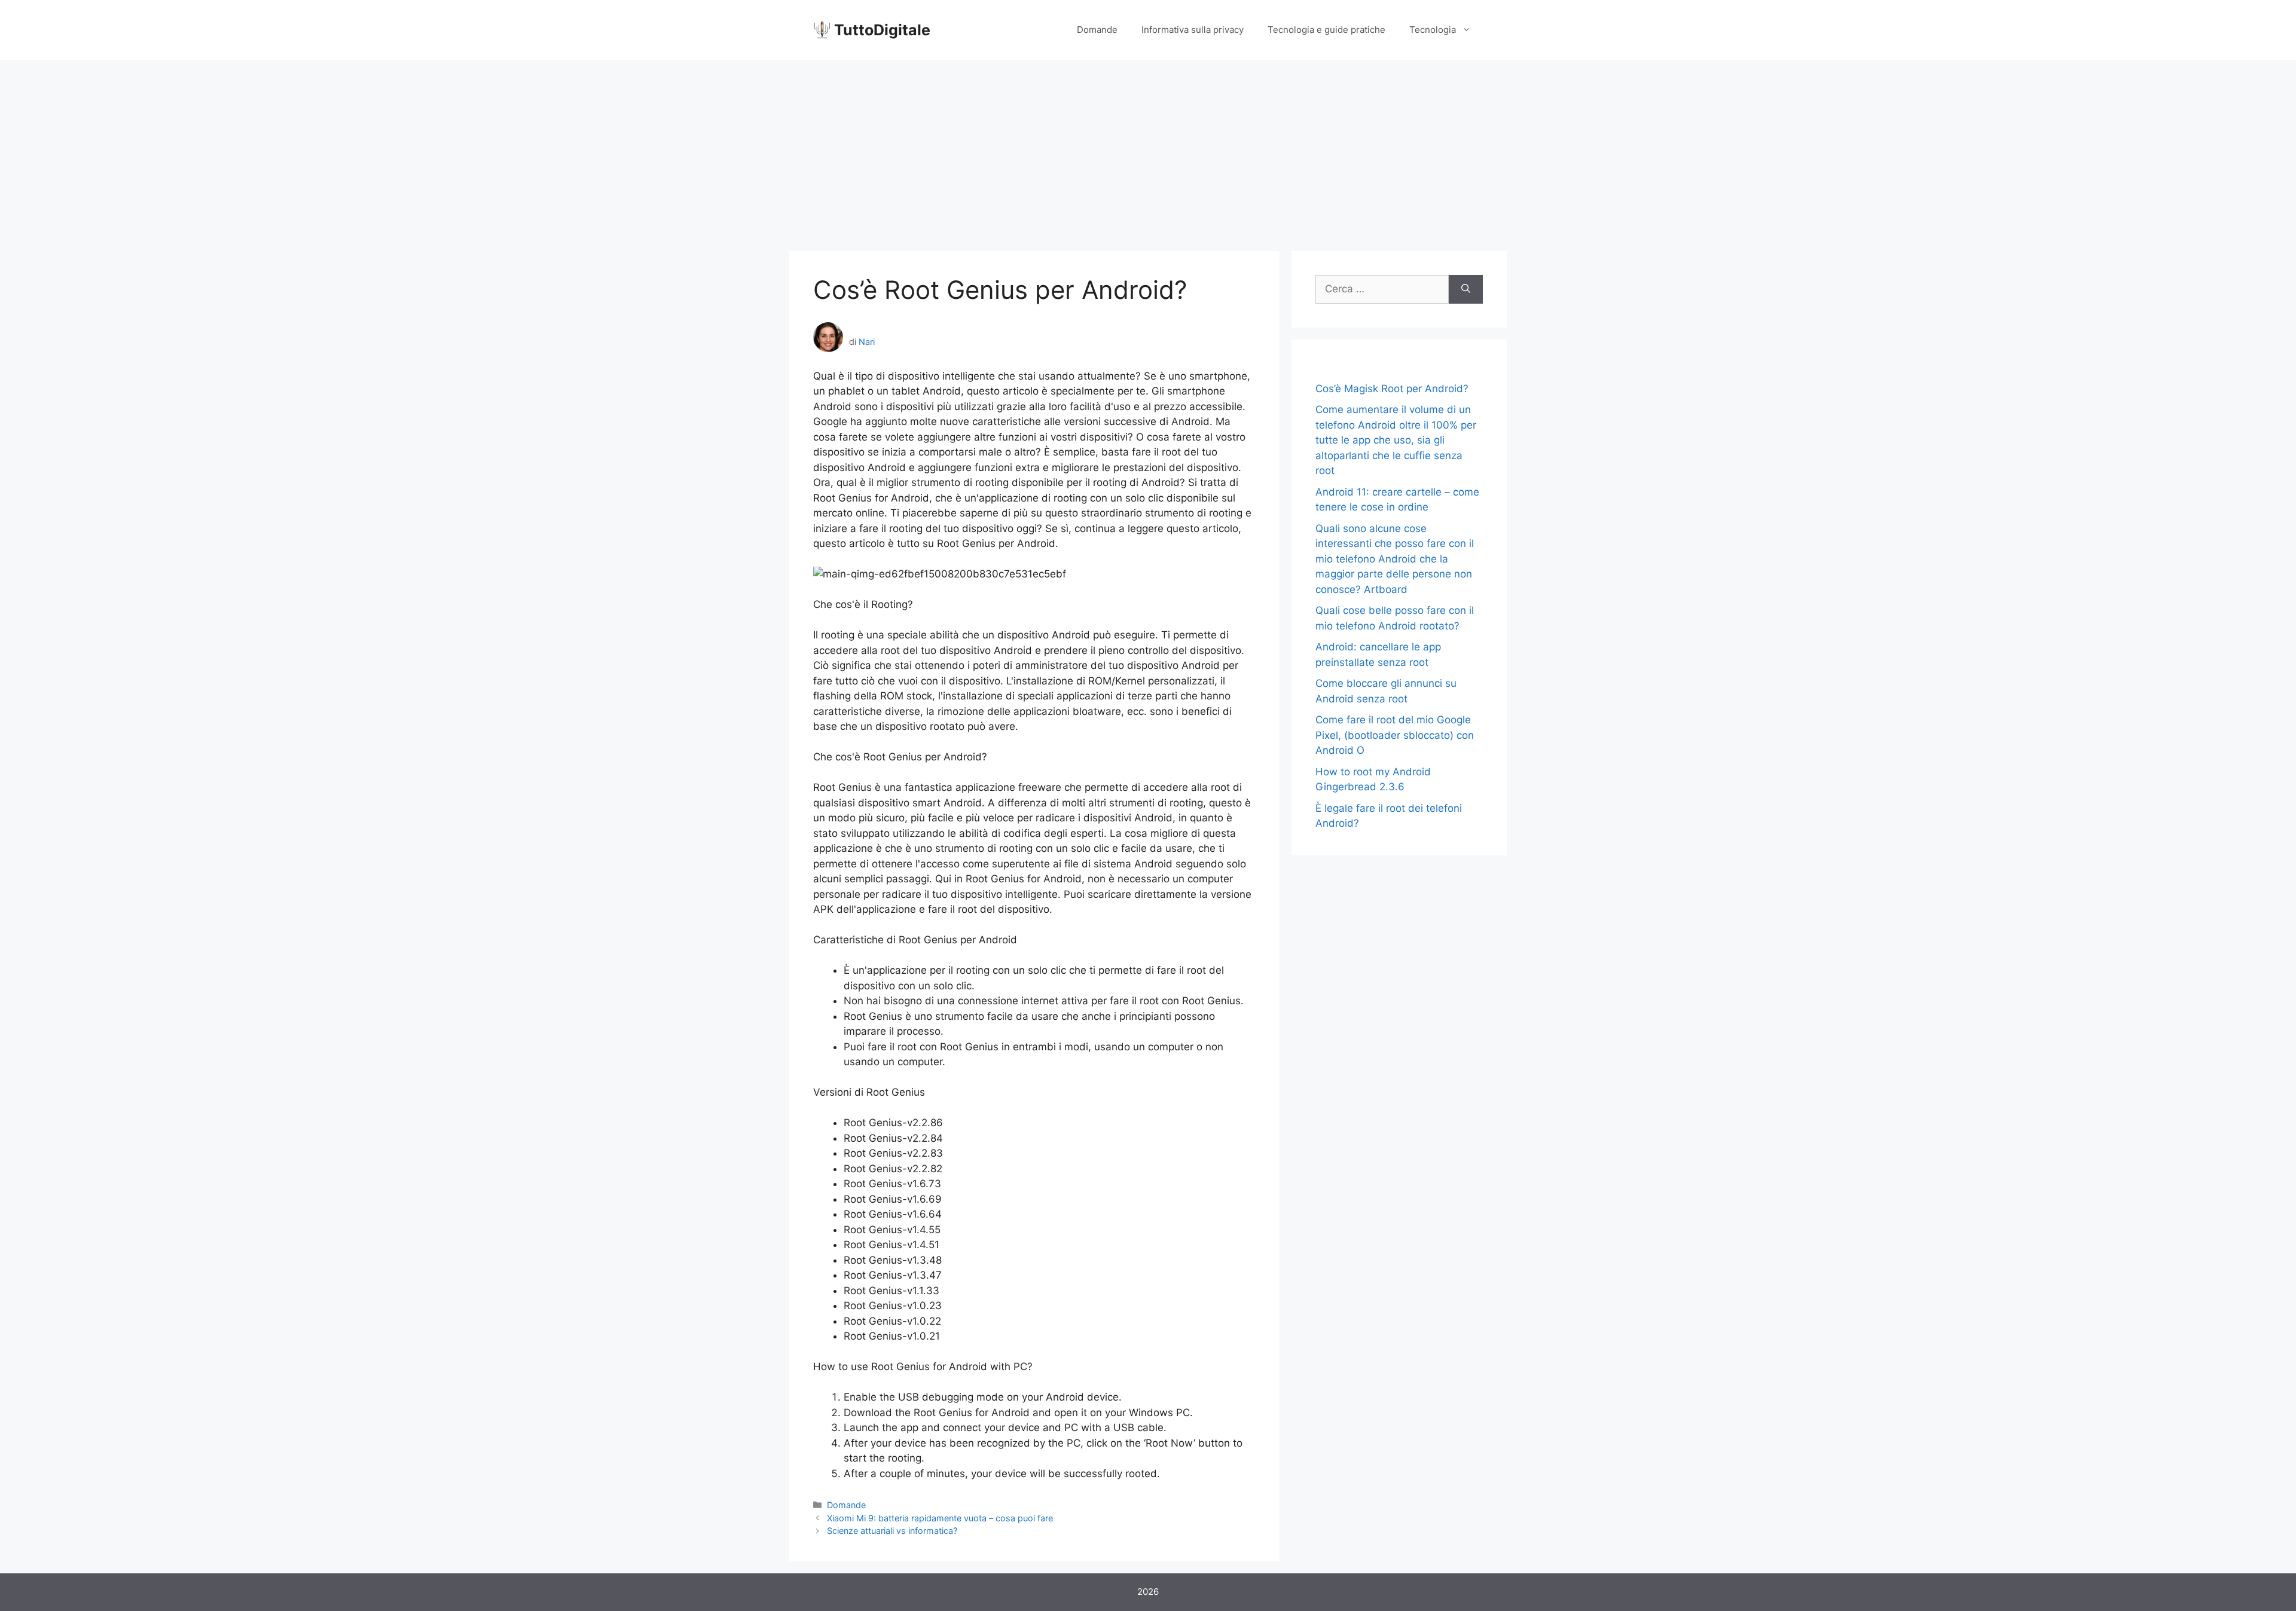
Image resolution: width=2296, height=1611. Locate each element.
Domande (1097, 30)
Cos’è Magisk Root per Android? (1392, 389)
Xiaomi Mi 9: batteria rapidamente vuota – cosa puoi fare (940, 1518)
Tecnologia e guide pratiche (1326, 30)
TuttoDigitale (882, 30)
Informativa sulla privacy (1193, 30)
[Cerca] (1466, 289)
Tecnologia (1433, 30)
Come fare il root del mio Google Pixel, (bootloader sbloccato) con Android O (1395, 735)
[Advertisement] (1148, 149)
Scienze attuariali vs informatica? (892, 1531)
